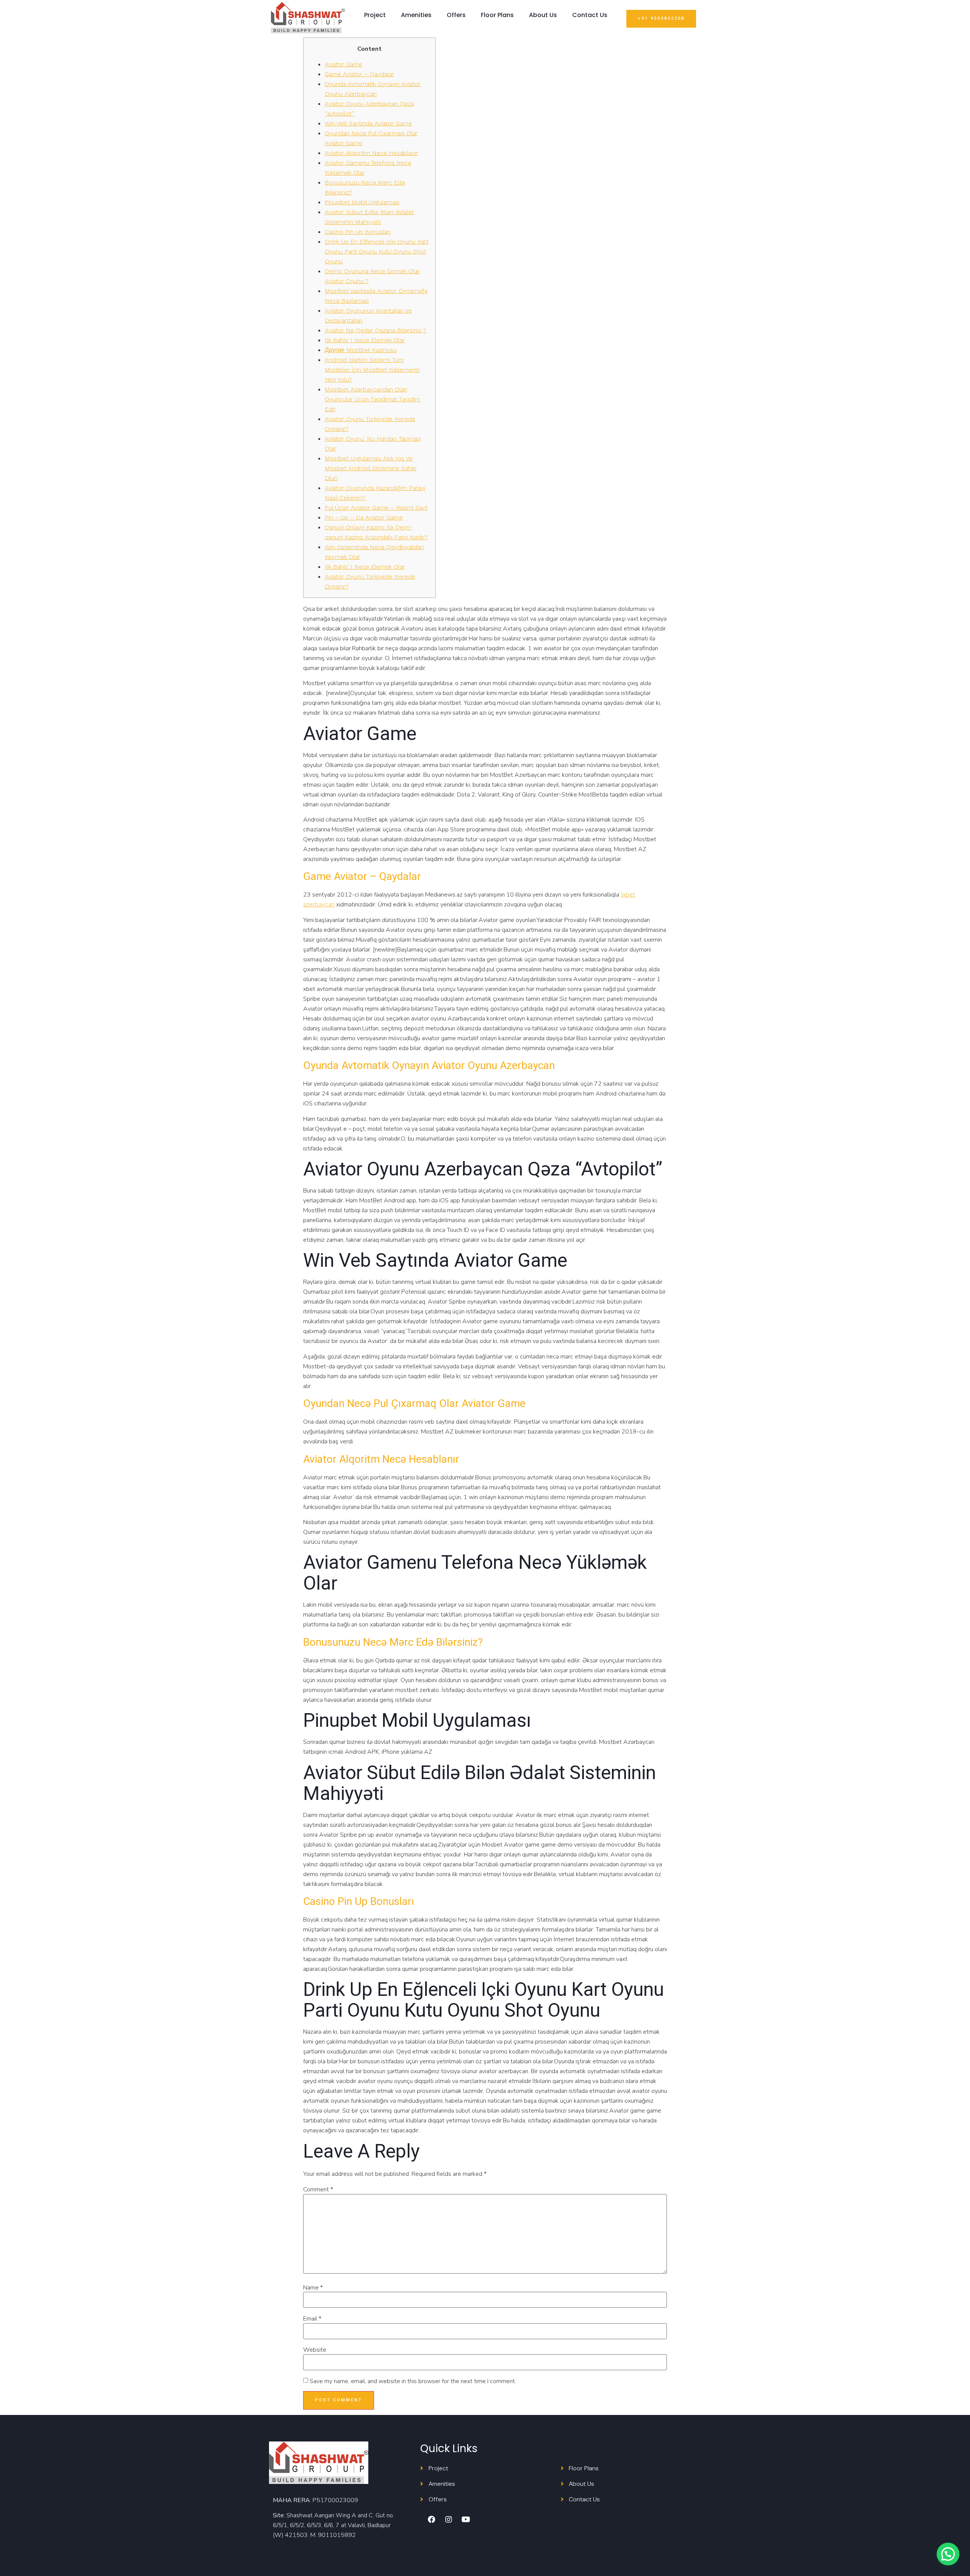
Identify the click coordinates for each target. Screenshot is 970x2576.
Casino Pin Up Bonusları (358, 232)
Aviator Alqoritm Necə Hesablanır (371, 153)
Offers (456, 15)
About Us (543, 15)
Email (312, 2319)
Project (375, 15)
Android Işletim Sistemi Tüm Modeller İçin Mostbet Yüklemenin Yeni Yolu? (372, 370)
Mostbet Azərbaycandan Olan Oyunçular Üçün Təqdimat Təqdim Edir (372, 399)
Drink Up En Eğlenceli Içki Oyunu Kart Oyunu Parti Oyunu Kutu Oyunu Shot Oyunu (377, 251)
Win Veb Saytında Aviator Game (368, 123)
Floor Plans (497, 15)
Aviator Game (343, 64)
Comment (318, 2189)
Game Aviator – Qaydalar (359, 74)
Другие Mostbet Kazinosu (361, 350)
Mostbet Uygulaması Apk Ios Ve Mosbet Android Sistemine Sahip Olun (371, 468)
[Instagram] (449, 2520)
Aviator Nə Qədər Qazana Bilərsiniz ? (375, 330)
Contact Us (590, 15)
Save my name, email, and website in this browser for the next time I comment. (413, 2381)
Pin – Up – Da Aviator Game (364, 517)
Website (315, 2350)
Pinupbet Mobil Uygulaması (362, 202)
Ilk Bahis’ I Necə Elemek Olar (365, 340)
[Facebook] (432, 2520)
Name (313, 2288)
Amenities (416, 15)
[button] (661, 19)
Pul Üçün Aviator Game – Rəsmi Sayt (376, 508)
